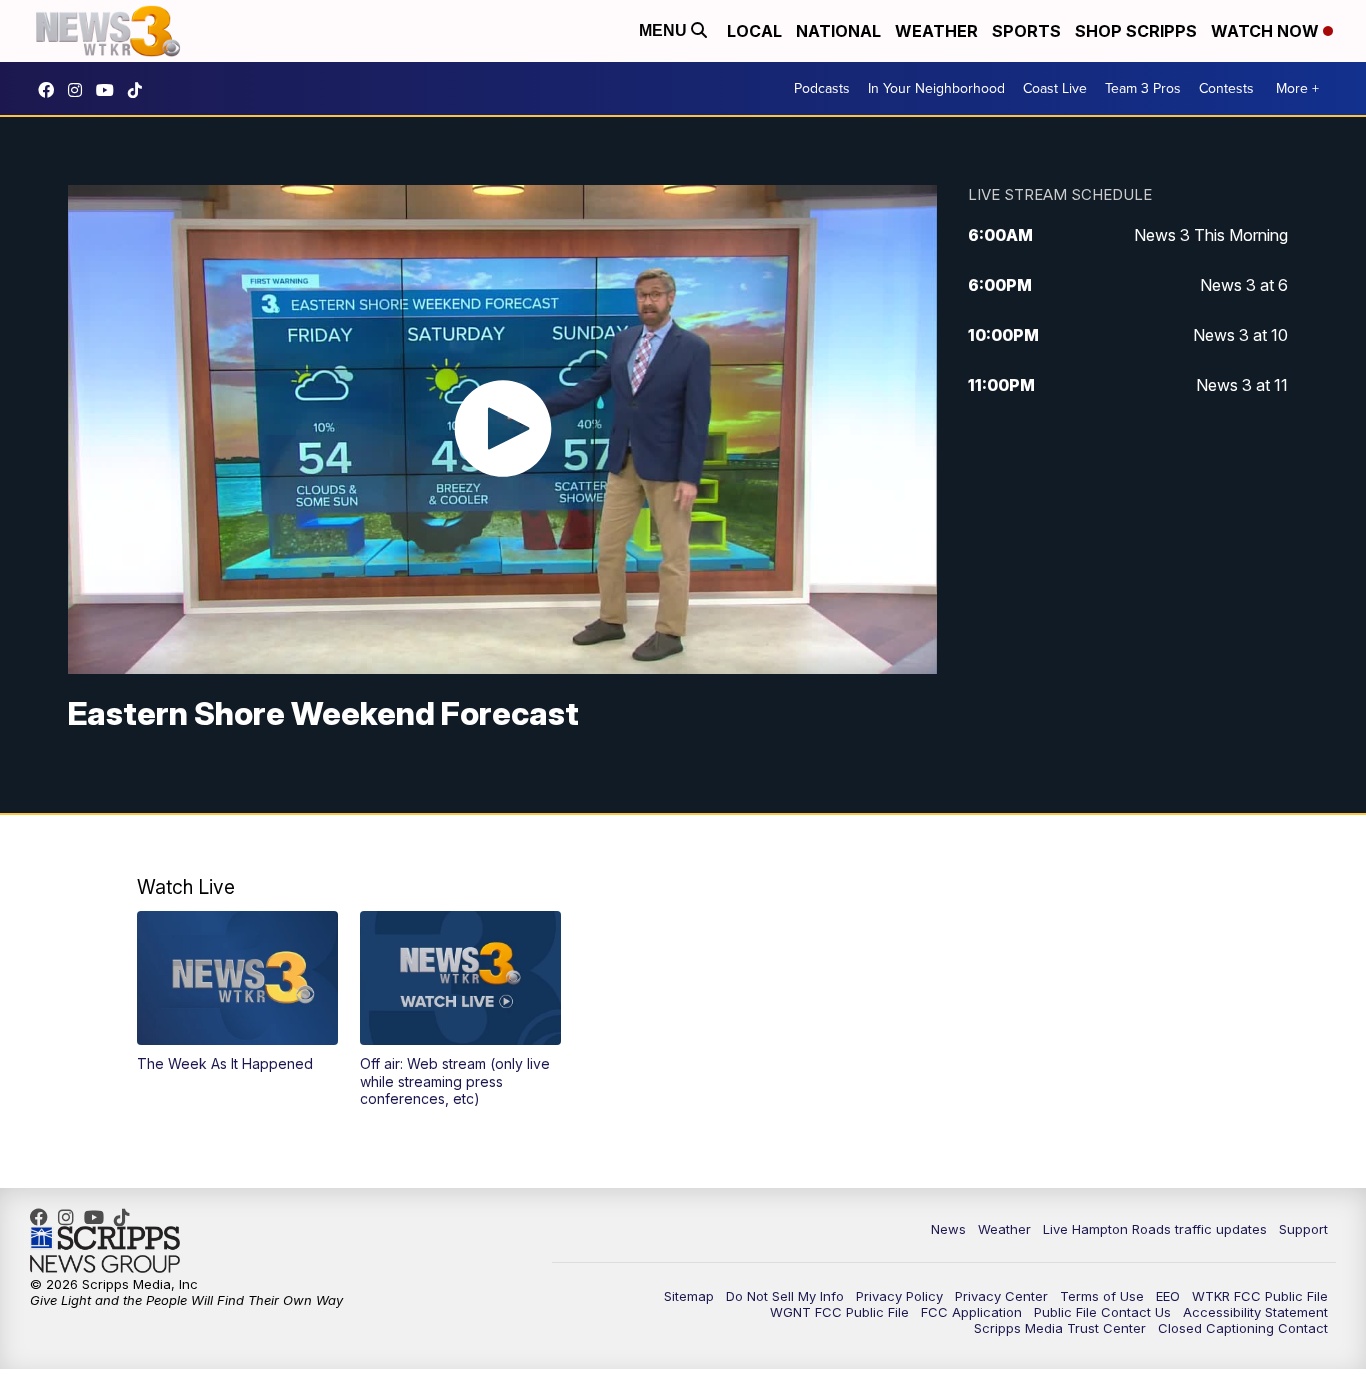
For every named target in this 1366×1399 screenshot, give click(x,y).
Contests (1226, 88)
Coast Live (1055, 88)
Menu (665, 30)
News (948, 1229)
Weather (936, 31)
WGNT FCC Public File (839, 1312)
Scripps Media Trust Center (1060, 1328)
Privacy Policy (899, 1296)
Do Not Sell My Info (785, 1296)
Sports (1026, 31)
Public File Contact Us (1102, 1312)
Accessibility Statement (1255, 1312)
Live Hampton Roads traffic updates (1155, 1229)
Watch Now (1267, 31)
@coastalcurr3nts (140, 90)
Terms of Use (1102, 1296)
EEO (1168, 1296)
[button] (237, 992)
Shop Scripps (1136, 31)
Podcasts (822, 88)
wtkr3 (80, 90)
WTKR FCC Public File (1260, 1296)
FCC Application (971, 1312)
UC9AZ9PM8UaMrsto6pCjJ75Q (110, 90)
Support (1303, 1229)
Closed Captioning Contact (1243, 1328)
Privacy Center (1001, 1296)
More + (1297, 88)
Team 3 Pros (1143, 88)
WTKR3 (51, 90)
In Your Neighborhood (936, 88)
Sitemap (689, 1296)
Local (754, 31)
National (838, 31)
